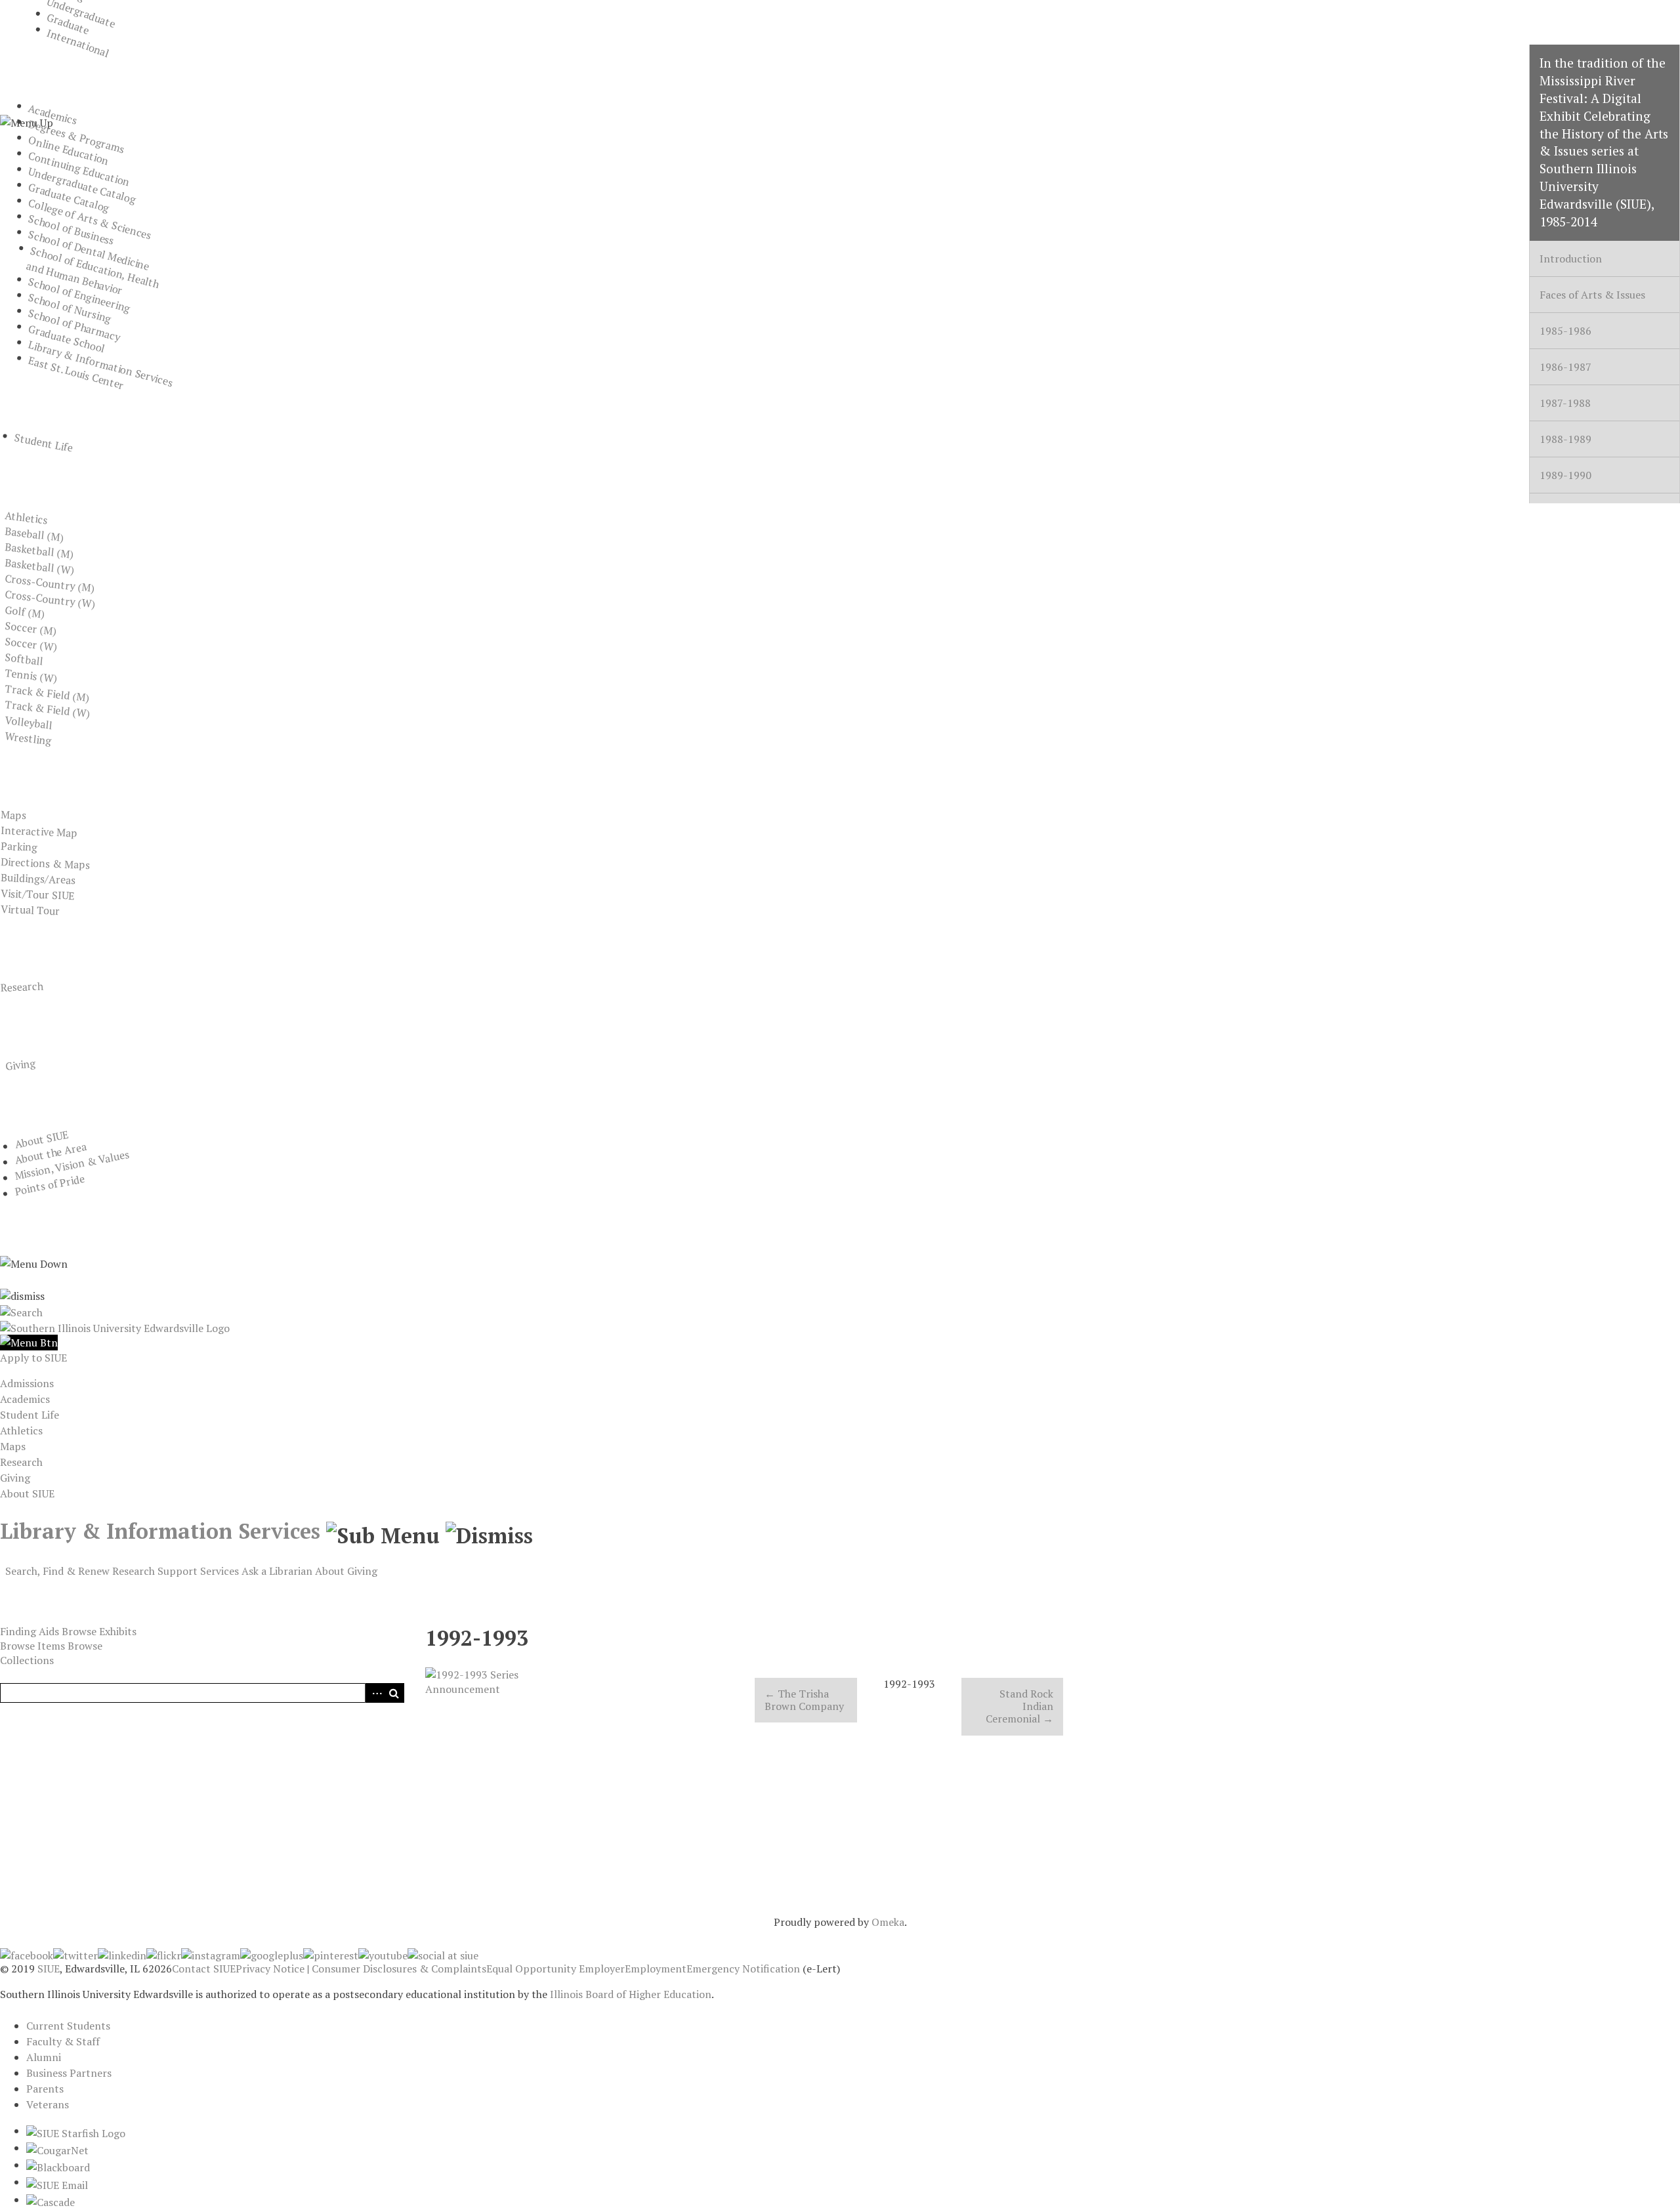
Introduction (1571, 259)
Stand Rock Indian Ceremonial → (1019, 1706)
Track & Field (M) (47, 693)
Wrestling (29, 738)
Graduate (69, 24)
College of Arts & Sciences (90, 219)
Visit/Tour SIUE (37, 894)
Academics (53, 115)
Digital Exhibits (63, 1590)
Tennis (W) (31, 676)
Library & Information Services (101, 364)
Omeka (888, 1922)
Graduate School (67, 339)
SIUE (49, 1969)
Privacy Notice (270, 1969)
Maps (13, 815)
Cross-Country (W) (50, 599)
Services (220, 1571)
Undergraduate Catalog (82, 185)
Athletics (27, 517)
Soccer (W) (31, 644)
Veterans (48, 2104)
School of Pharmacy (74, 325)
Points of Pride (49, 1185)
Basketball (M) (39, 551)
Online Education (69, 150)
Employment (656, 1969)
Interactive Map (39, 831)
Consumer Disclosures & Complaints (399, 1969)
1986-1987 (1565, 367)
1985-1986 (1565, 331)
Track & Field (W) (48, 709)
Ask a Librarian (277, 1571)
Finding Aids (30, 1631)
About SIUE (41, 1139)
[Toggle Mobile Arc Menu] (29, 1343)
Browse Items (32, 1646)
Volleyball (29, 722)
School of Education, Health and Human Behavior (93, 271)
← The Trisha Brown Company (804, 1700)
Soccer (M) (31, 628)
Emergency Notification (743, 1969)
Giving (20, 1064)
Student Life (44, 443)
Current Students (68, 2026)
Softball (24, 659)
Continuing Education (79, 169)
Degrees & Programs (77, 136)
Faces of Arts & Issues (1592, 295)
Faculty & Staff (63, 2041)
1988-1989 (1565, 439)
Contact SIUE (204, 1969)
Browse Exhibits (99, 1631)
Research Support (155, 1571)
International (78, 43)
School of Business (71, 230)
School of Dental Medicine (89, 250)
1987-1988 (1565, 403)
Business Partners (69, 2073)
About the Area (50, 1153)
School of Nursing (70, 308)
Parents (45, 2089)
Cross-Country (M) (50, 583)
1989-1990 (1565, 475)
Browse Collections (51, 1653)
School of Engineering (79, 295)
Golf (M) (25, 612)
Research (22, 987)
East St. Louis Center (76, 373)
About (330, 1571)
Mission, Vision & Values (72, 1165)
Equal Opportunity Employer (556, 1969)
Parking (19, 846)
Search (394, 1693)
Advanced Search (375, 1693)
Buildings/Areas (38, 879)
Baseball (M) (34, 534)
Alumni (44, 2057)
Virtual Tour (30, 910)
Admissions (27, 1383)
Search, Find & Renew (57, 1571)
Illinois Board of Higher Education (631, 1994)
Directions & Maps (45, 863)
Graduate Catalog (69, 198)
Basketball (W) (40, 566)
